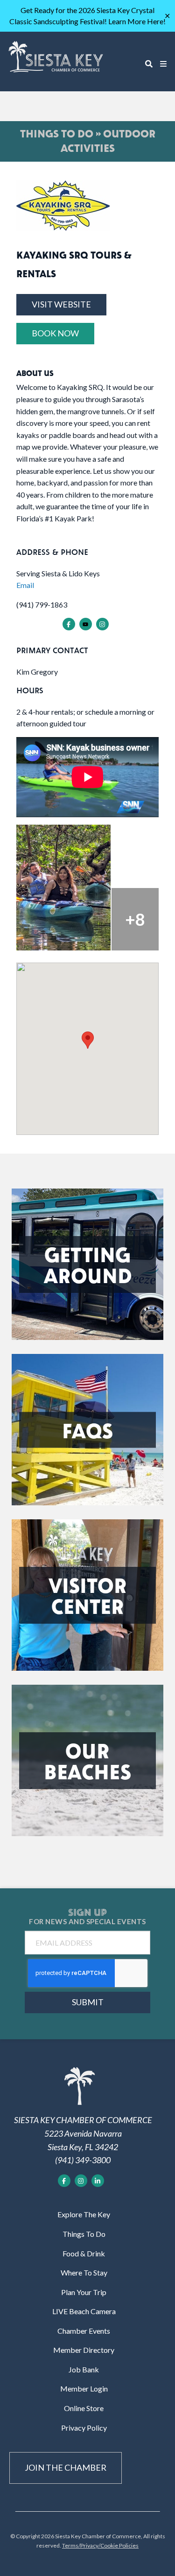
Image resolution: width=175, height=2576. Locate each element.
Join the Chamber (66, 2467)
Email (25, 585)
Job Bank (84, 2369)
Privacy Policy (84, 2428)
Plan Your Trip (84, 2292)
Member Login (84, 2388)
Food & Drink (84, 2253)
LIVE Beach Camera (84, 2311)
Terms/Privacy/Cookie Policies (100, 2545)
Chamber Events (84, 2331)
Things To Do (84, 2234)
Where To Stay (84, 2272)
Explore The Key (84, 2214)
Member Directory (84, 2350)
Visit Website (61, 304)
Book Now (55, 333)
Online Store (84, 2408)
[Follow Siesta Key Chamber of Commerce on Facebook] (64, 2181)
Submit (88, 2002)
